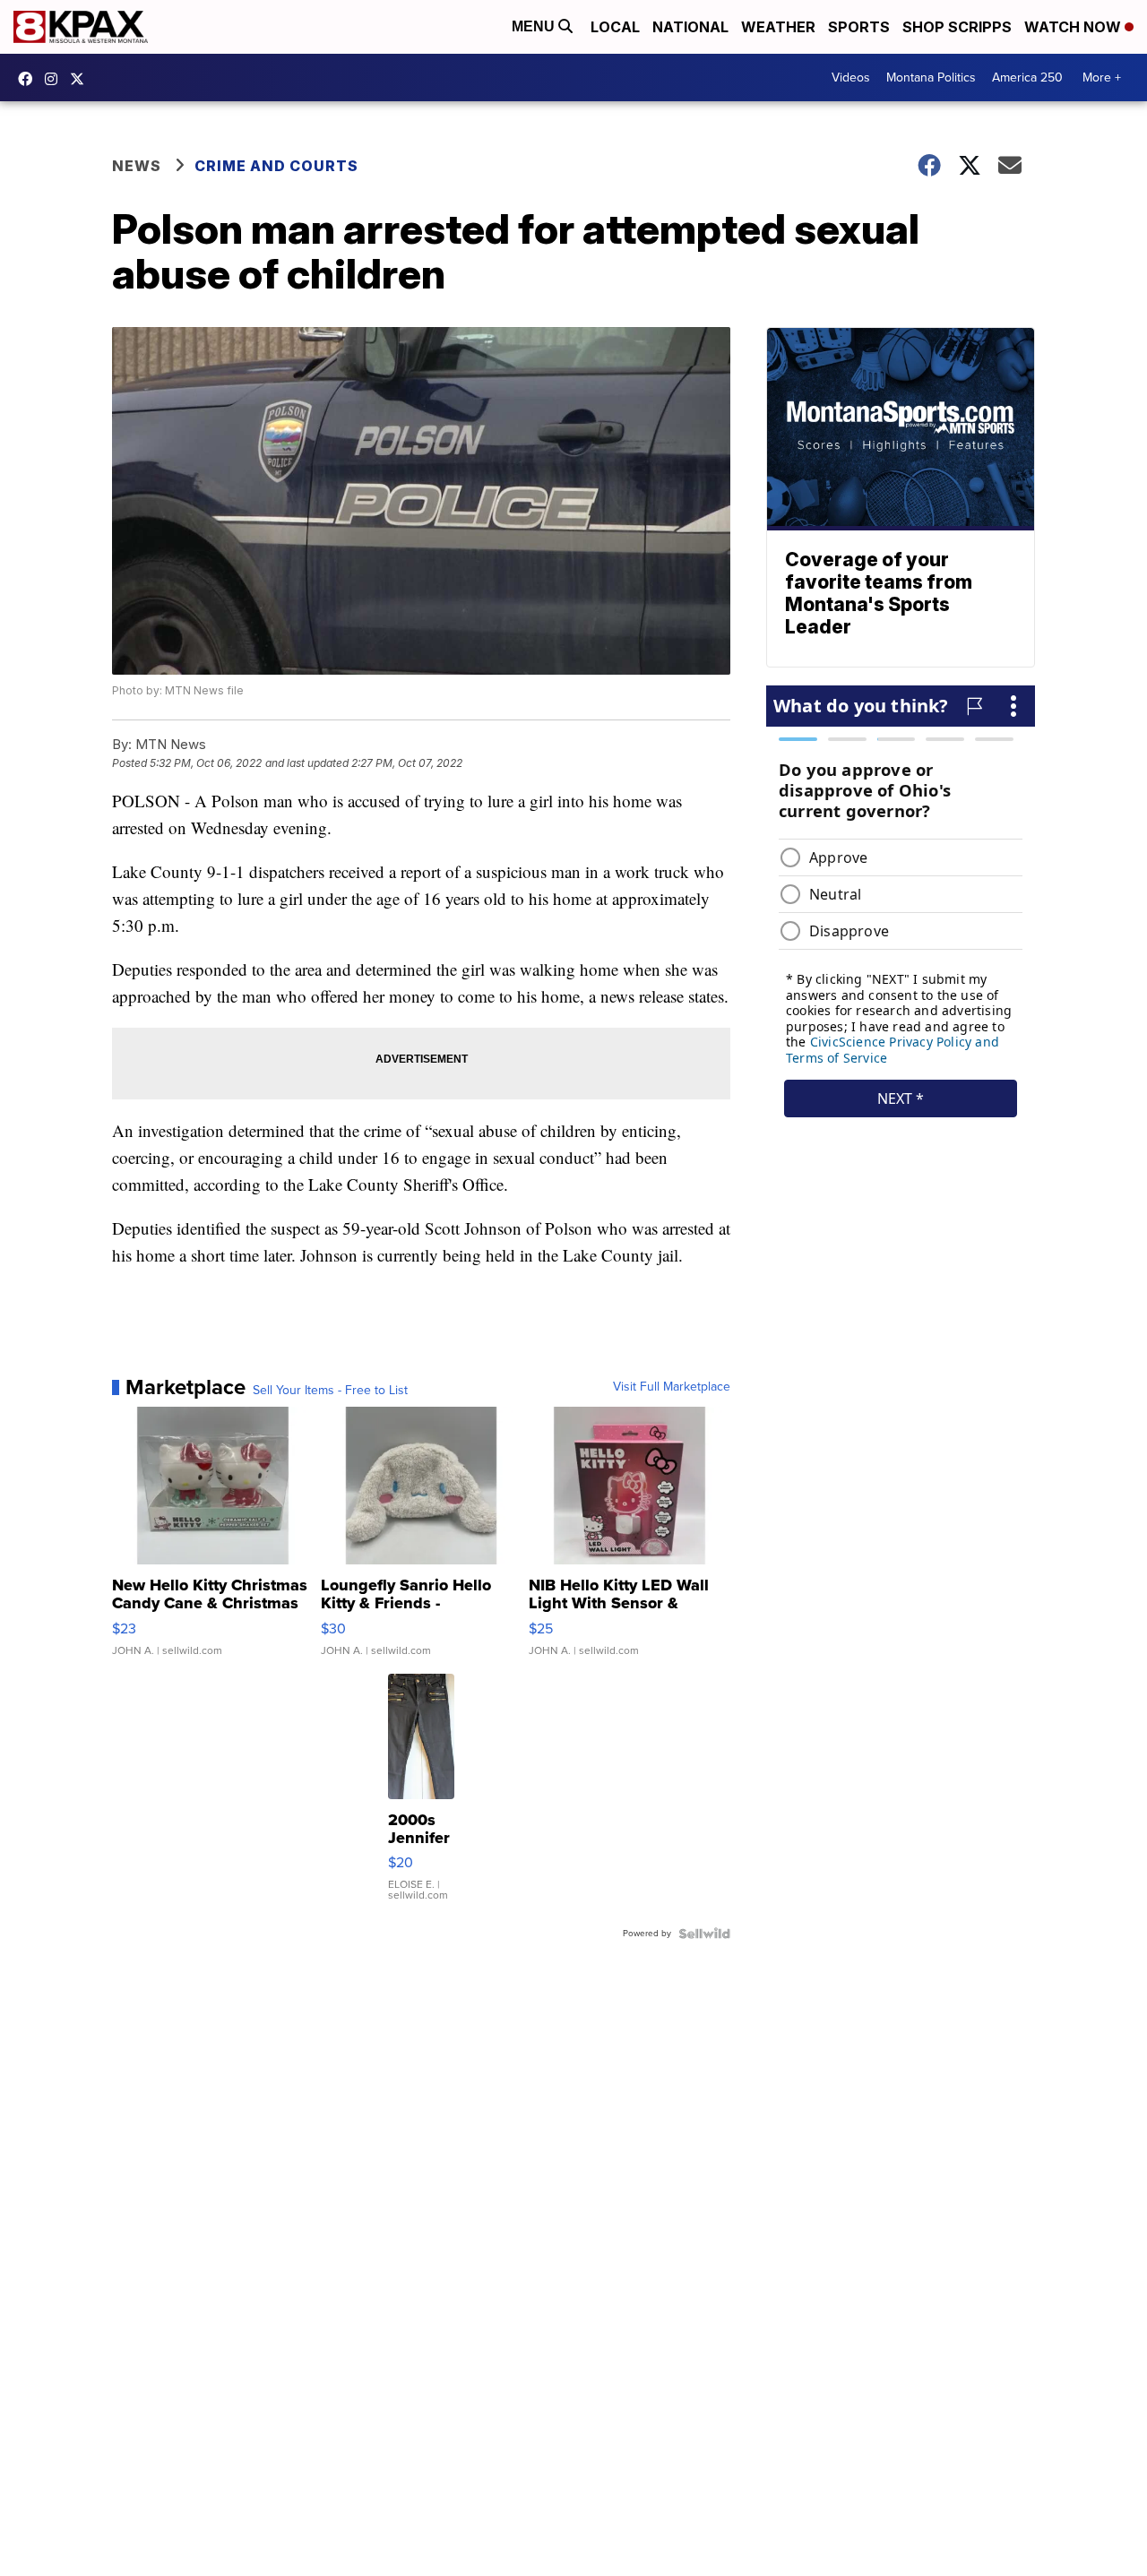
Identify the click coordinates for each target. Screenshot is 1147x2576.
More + (1102, 78)
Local (615, 27)
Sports (859, 27)
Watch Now (1074, 27)
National (690, 27)
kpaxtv (30, 79)
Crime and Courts (276, 166)
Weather (778, 27)
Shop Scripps (957, 27)
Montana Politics (931, 78)
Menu (535, 26)
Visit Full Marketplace (672, 1387)
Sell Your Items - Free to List (330, 1391)
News (137, 166)
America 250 (1027, 78)
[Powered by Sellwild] (704, 1934)
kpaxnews (82, 79)
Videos (851, 78)
